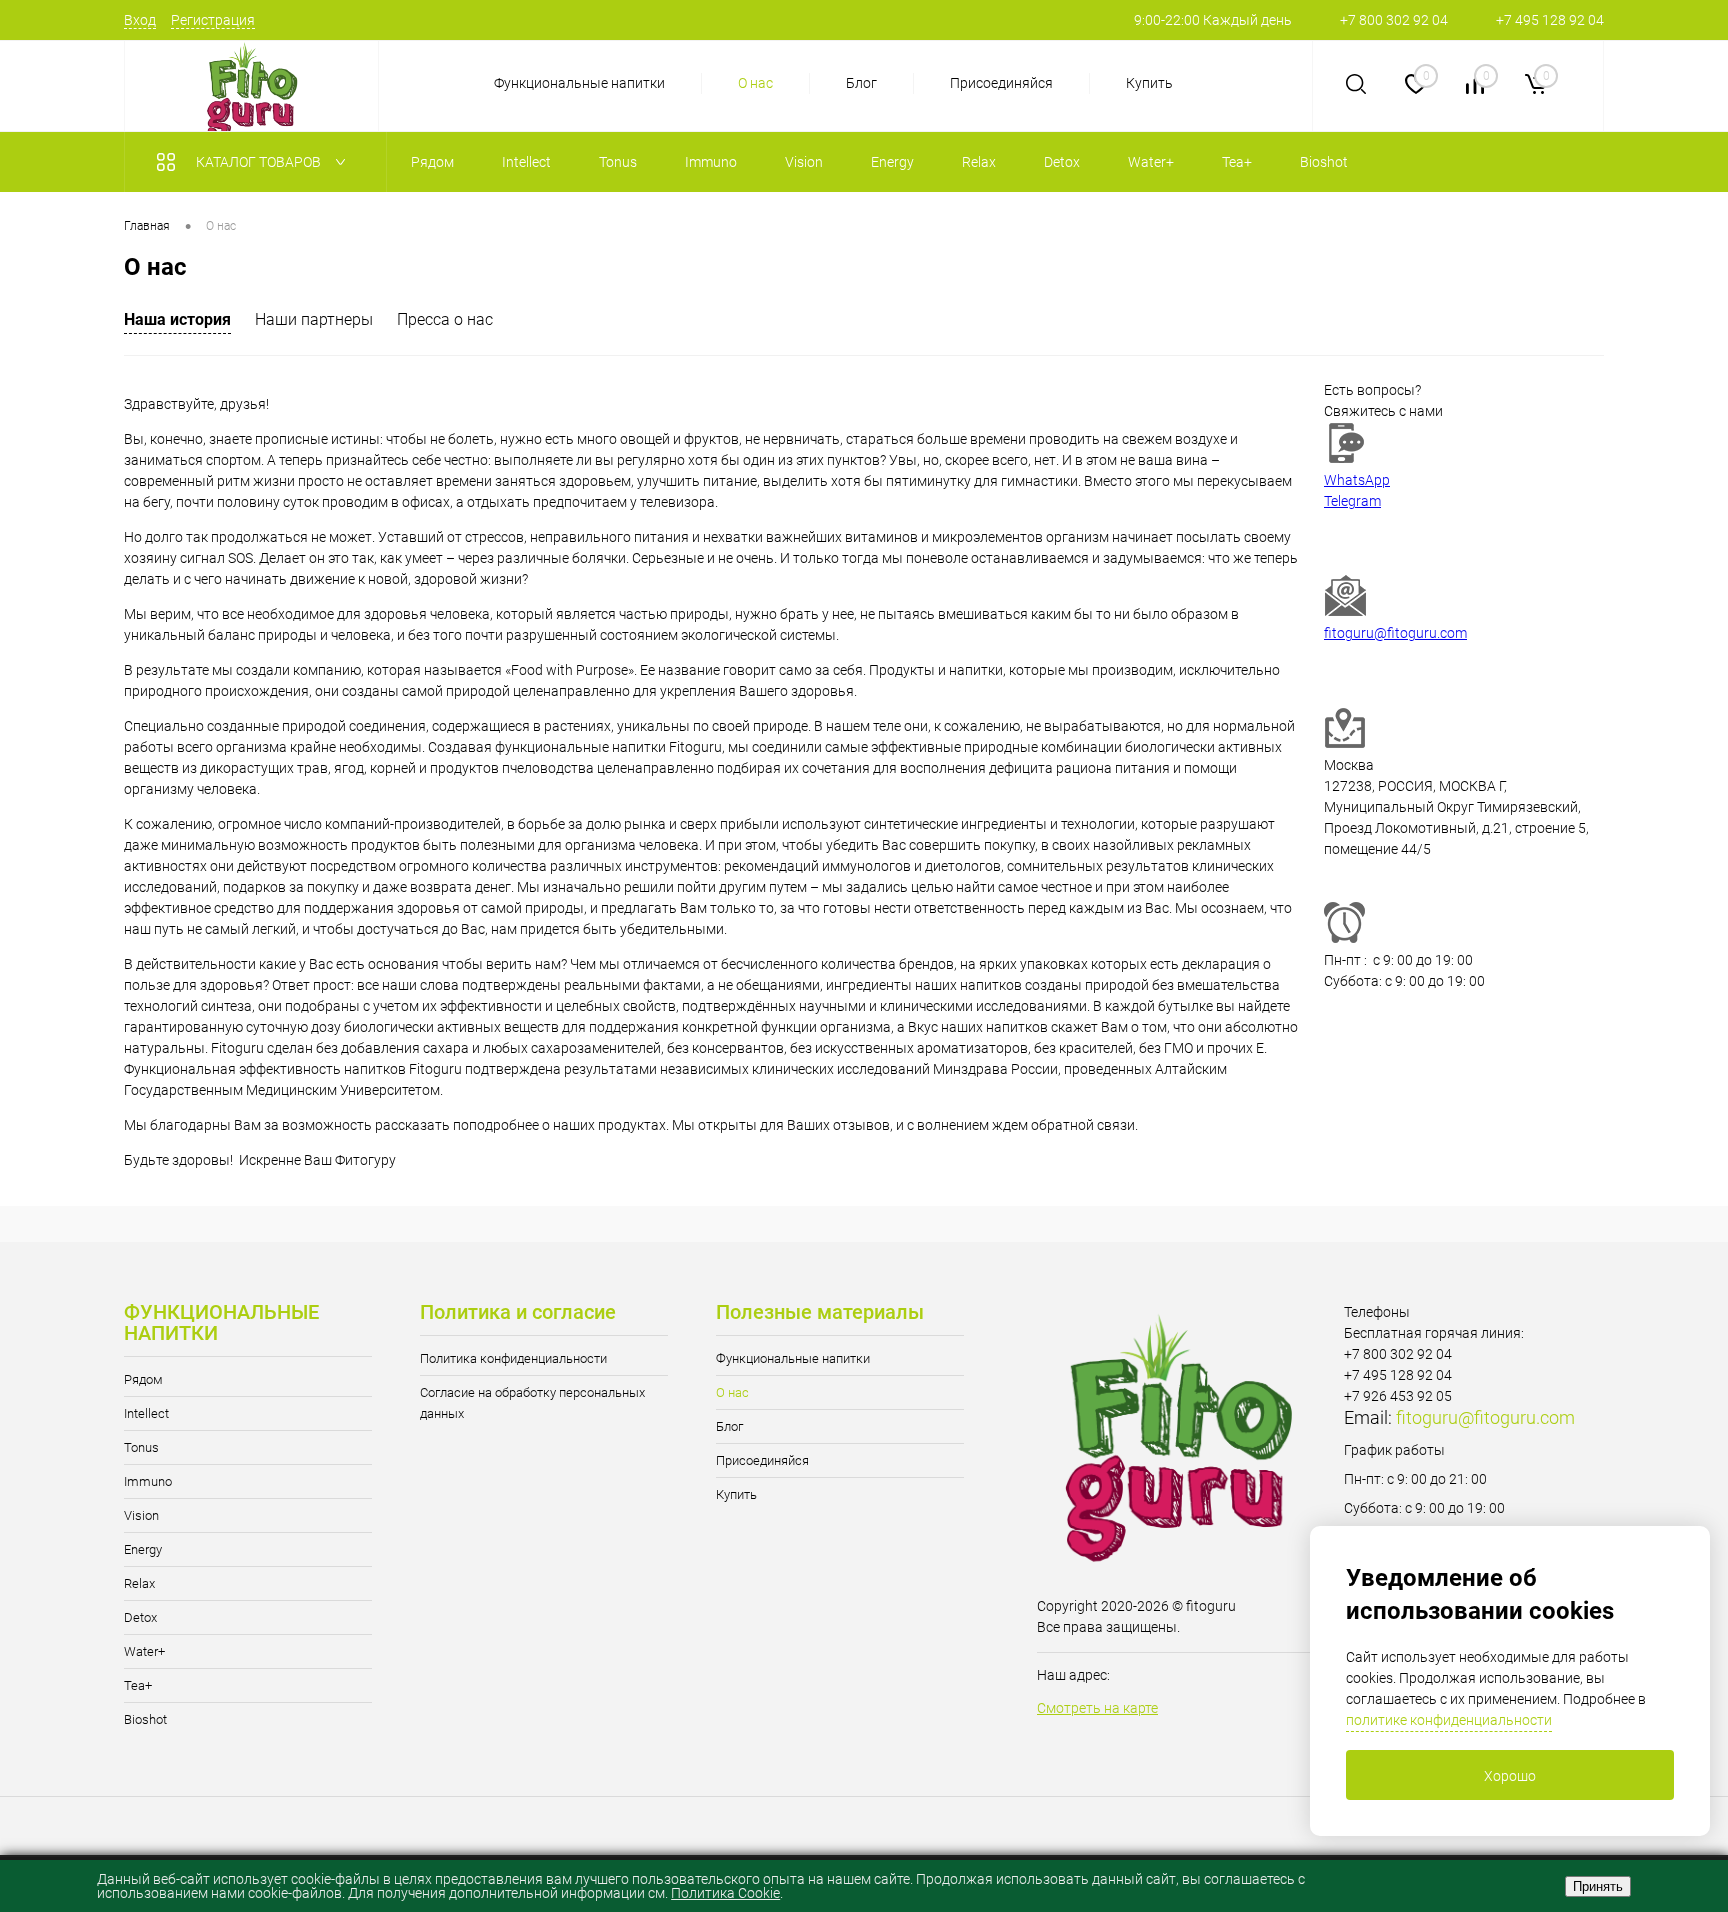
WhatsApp (1357, 480)
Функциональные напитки (579, 83)
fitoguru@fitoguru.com (1395, 633)
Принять (1598, 1886)
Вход (140, 20)
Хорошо (1510, 1776)
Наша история (177, 319)
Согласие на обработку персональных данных (532, 1403)
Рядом (143, 1379)
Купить (1149, 83)
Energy (143, 1549)
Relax (139, 1583)
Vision (141, 1515)
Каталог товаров (260, 162)
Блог (861, 83)
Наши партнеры (314, 319)
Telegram (1352, 501)
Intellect (146, 1413)
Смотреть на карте (1097, 1708)
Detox (140, 1617)
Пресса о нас (445, 319)
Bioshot (145, 1719)
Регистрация (213, 20)
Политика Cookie (725, 1893)
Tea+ (138, 1685)
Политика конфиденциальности (513, 1358)
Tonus (141, 1447)
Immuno (148, 1481)
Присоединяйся (1001, 83)
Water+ (144, 1651)
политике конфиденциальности (1449, 1720)
